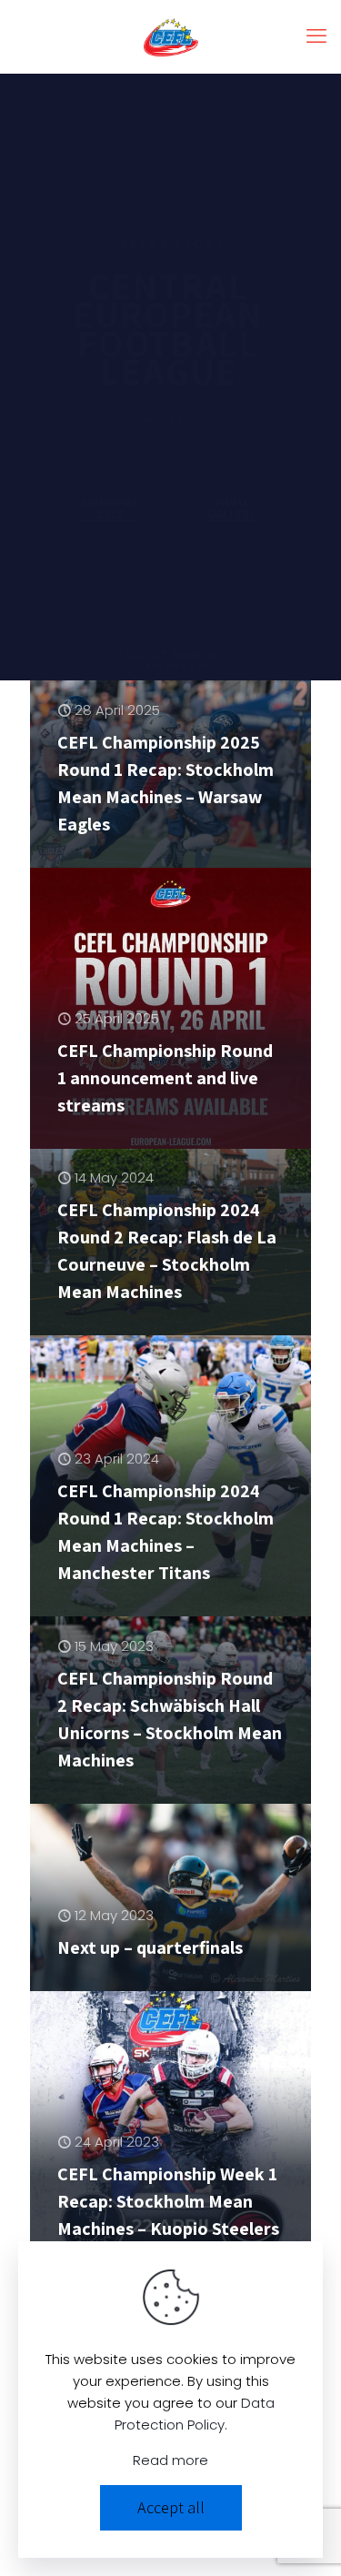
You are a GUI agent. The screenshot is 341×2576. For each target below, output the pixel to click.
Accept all (171, 2507)
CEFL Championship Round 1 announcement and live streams (165, 1078)
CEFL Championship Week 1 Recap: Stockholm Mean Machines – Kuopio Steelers (168, 2201)
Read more (170, 2460)
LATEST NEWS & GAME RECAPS (170, 645)
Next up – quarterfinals (150, 1947)
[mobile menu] (316, 36)
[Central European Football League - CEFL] (170, 36)
